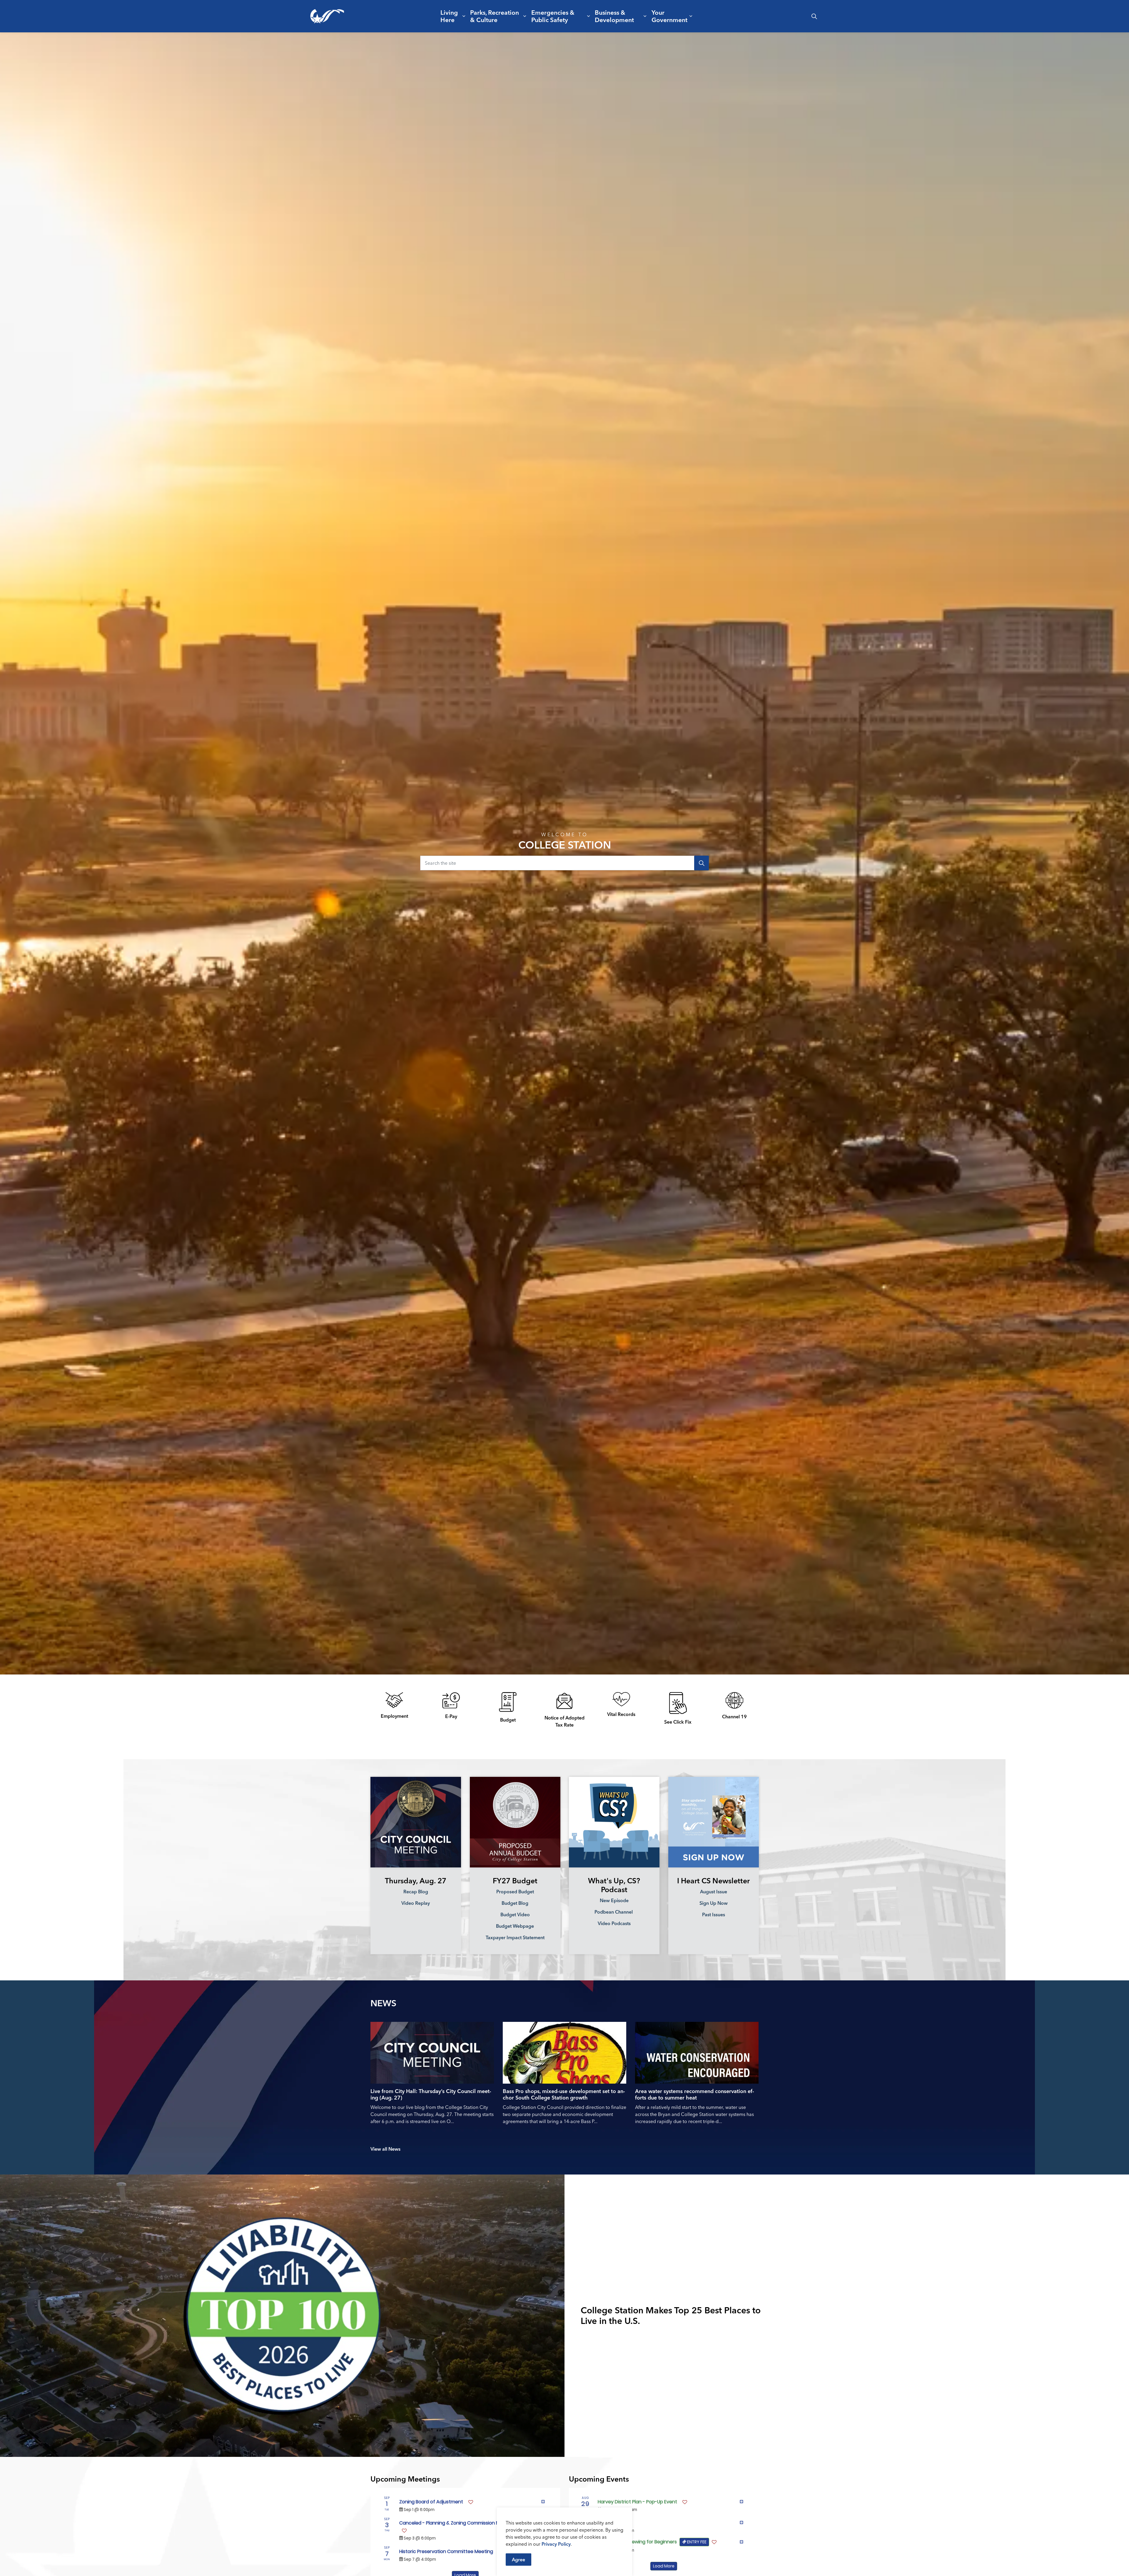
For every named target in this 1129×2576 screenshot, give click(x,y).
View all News (385, 2149)
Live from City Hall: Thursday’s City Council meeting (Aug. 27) (431, 2095)
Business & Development (614, 16)
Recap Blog (416, 1891)
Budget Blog (515, 1903)
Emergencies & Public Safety (553, 16)
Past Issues (713, 1914)
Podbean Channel (614, 1912)
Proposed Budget (515, 1891)
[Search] (702, 863)
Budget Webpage (515, 1926)
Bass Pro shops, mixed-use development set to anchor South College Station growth (564, 2095)
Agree (518, 2560)
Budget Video (515, 1914)
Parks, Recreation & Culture (495, 16)
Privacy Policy (556, 2544)
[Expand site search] (814, 16)
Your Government (669, 16)
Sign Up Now (713, 1903)
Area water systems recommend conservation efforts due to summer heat (695, 2095)
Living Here (449, 16)
